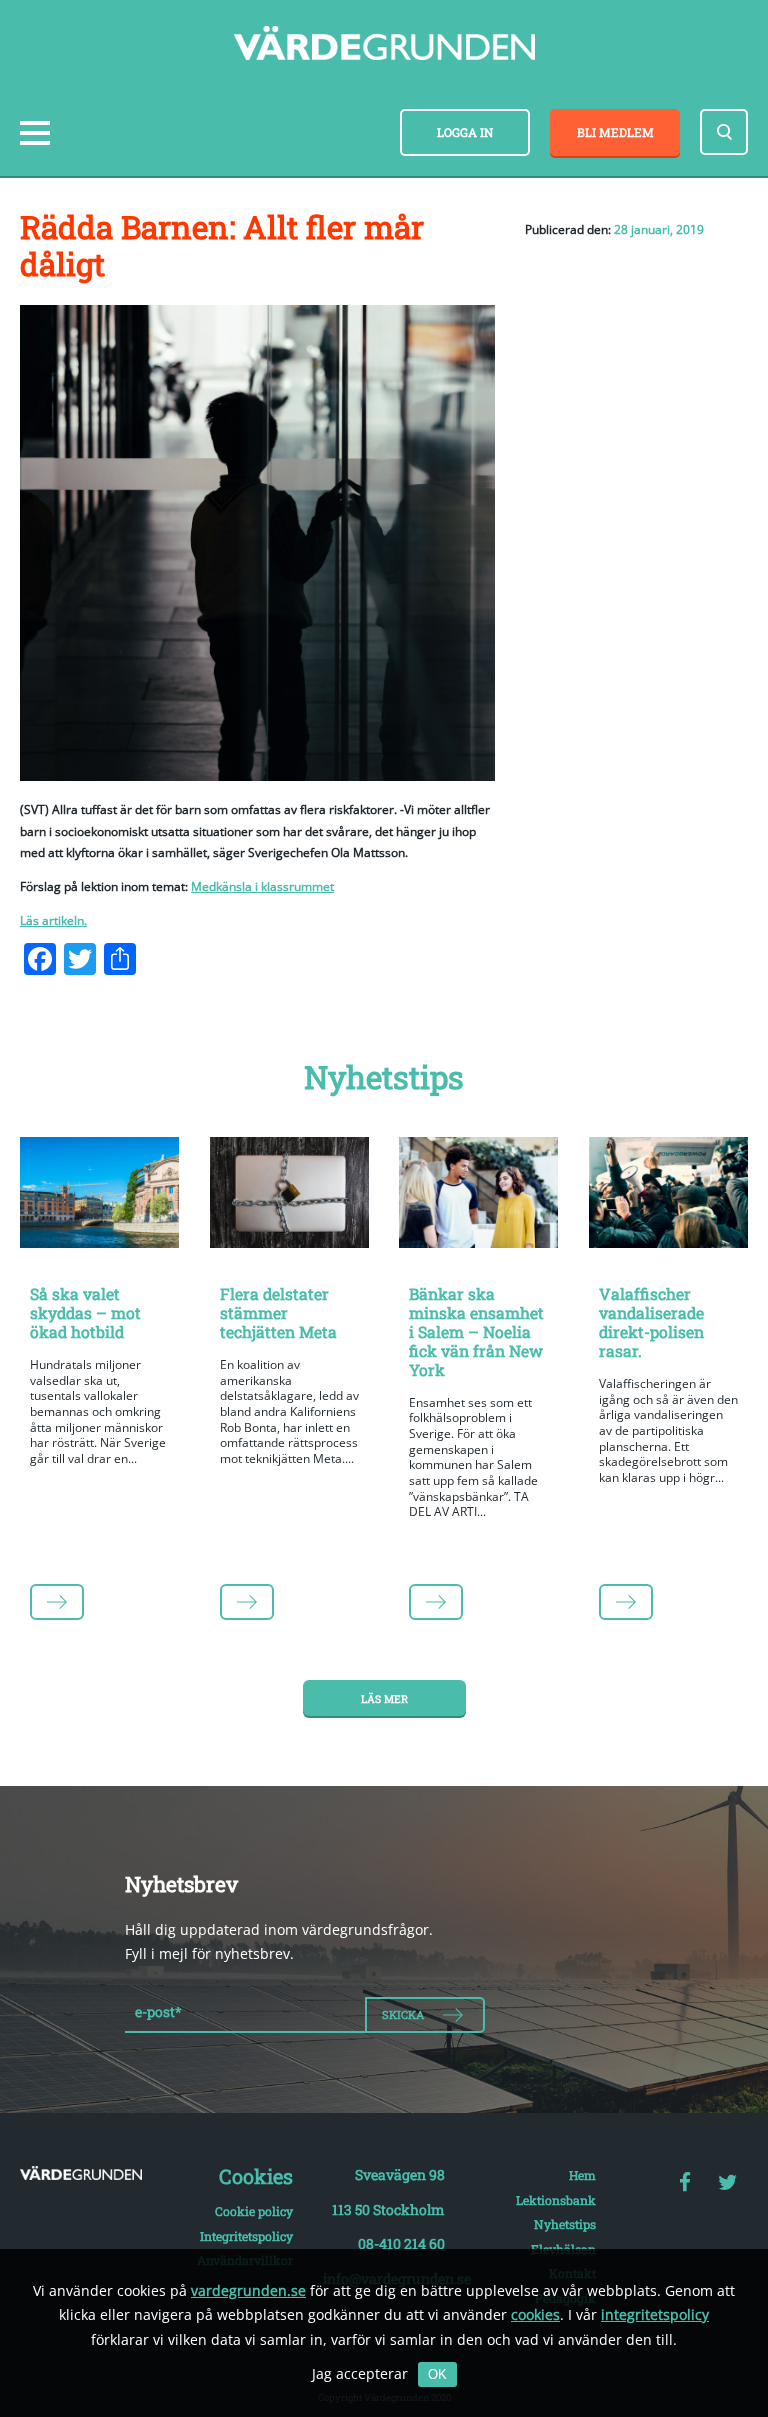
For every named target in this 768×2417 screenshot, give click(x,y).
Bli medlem (615, 132)
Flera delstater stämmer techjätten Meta (278, 1312)
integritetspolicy (655, 2314)
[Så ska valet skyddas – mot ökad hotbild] (100, 1196)
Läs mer (384, 1699)
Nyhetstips (565, 2224)
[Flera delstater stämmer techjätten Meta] (290, 1196)
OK (437, 2374)
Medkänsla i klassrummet (262, 886)
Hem (582, 2175)
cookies (535, 2314)
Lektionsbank (556, 2200)
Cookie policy (254, 2211)
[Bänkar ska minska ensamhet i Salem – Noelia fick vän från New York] (479, 1196)
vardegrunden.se (248, 2290)
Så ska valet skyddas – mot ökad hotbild (85, 1312)
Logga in (465, 132)
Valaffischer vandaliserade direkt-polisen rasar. (651, 1322)
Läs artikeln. (53, 920)
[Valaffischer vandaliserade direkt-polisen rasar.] (669, 1196)
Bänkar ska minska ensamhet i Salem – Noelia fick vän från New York (476, 1331)
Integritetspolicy (246, 2236)
